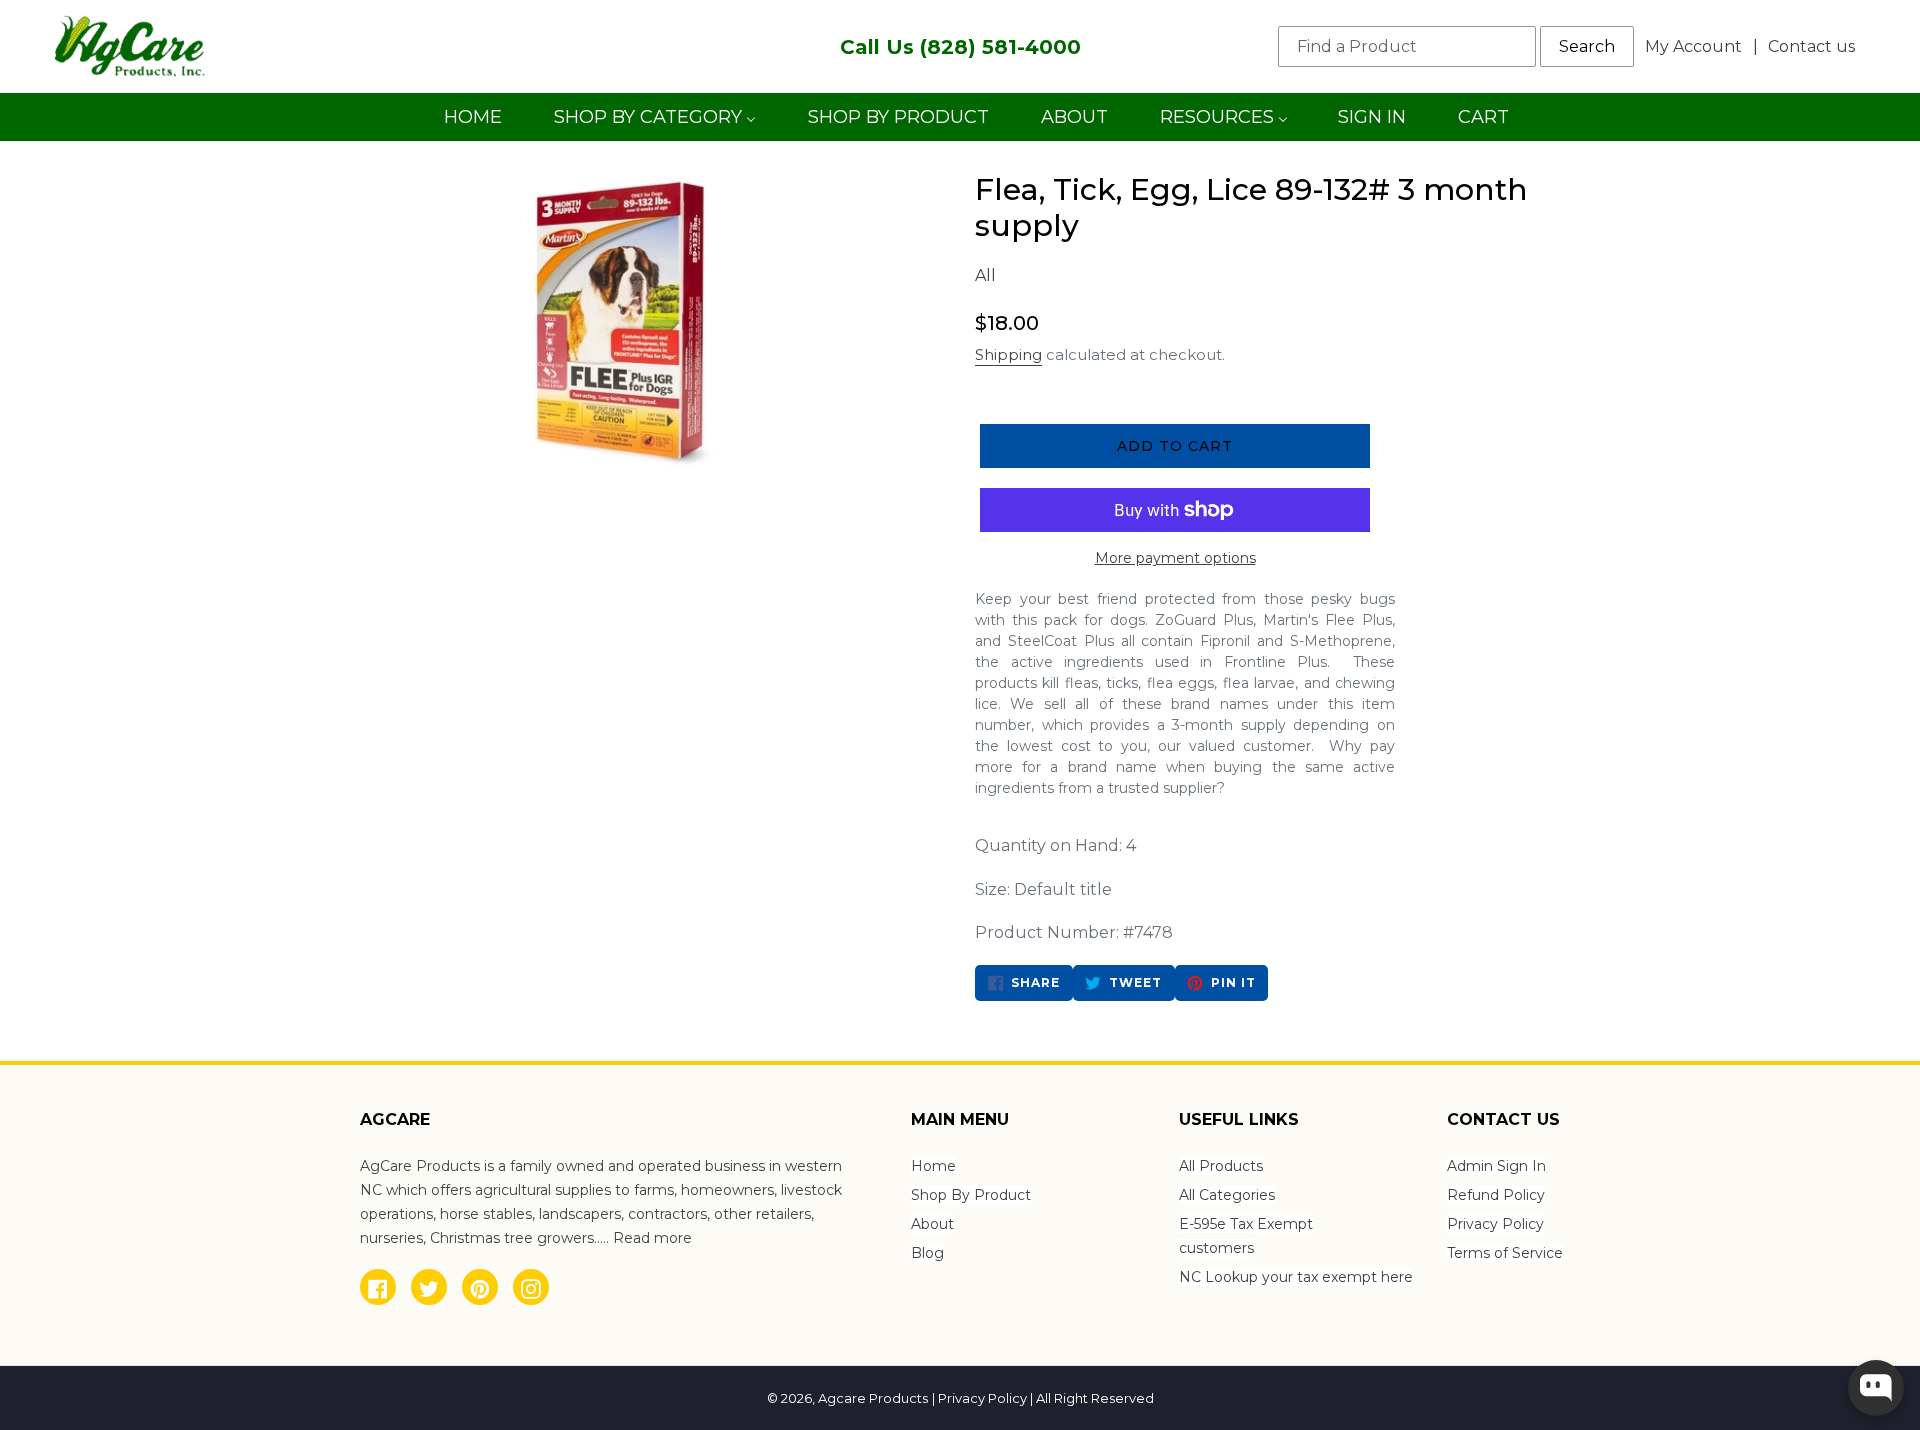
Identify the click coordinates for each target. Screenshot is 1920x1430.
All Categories (1227, 1195)
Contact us (1811, 46)
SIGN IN (1371, 123)
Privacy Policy (1495, 1224)
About (932, 1224)
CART (1483, 123)
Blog (927, 1253)
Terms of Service (1505, 1253)
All (985, 275)
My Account (1699, 46)
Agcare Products (873, 1398)
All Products (1221, 1166)
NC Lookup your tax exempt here (1296, 1277)
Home (933, 1166)
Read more (652, 1238)
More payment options (1175, 558)
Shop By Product (971, 1195)
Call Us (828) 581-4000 (960, 47)
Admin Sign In (1496, 1166)
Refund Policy (1496, 1195)
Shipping (1008, 354)
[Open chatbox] (1876, 1388)
